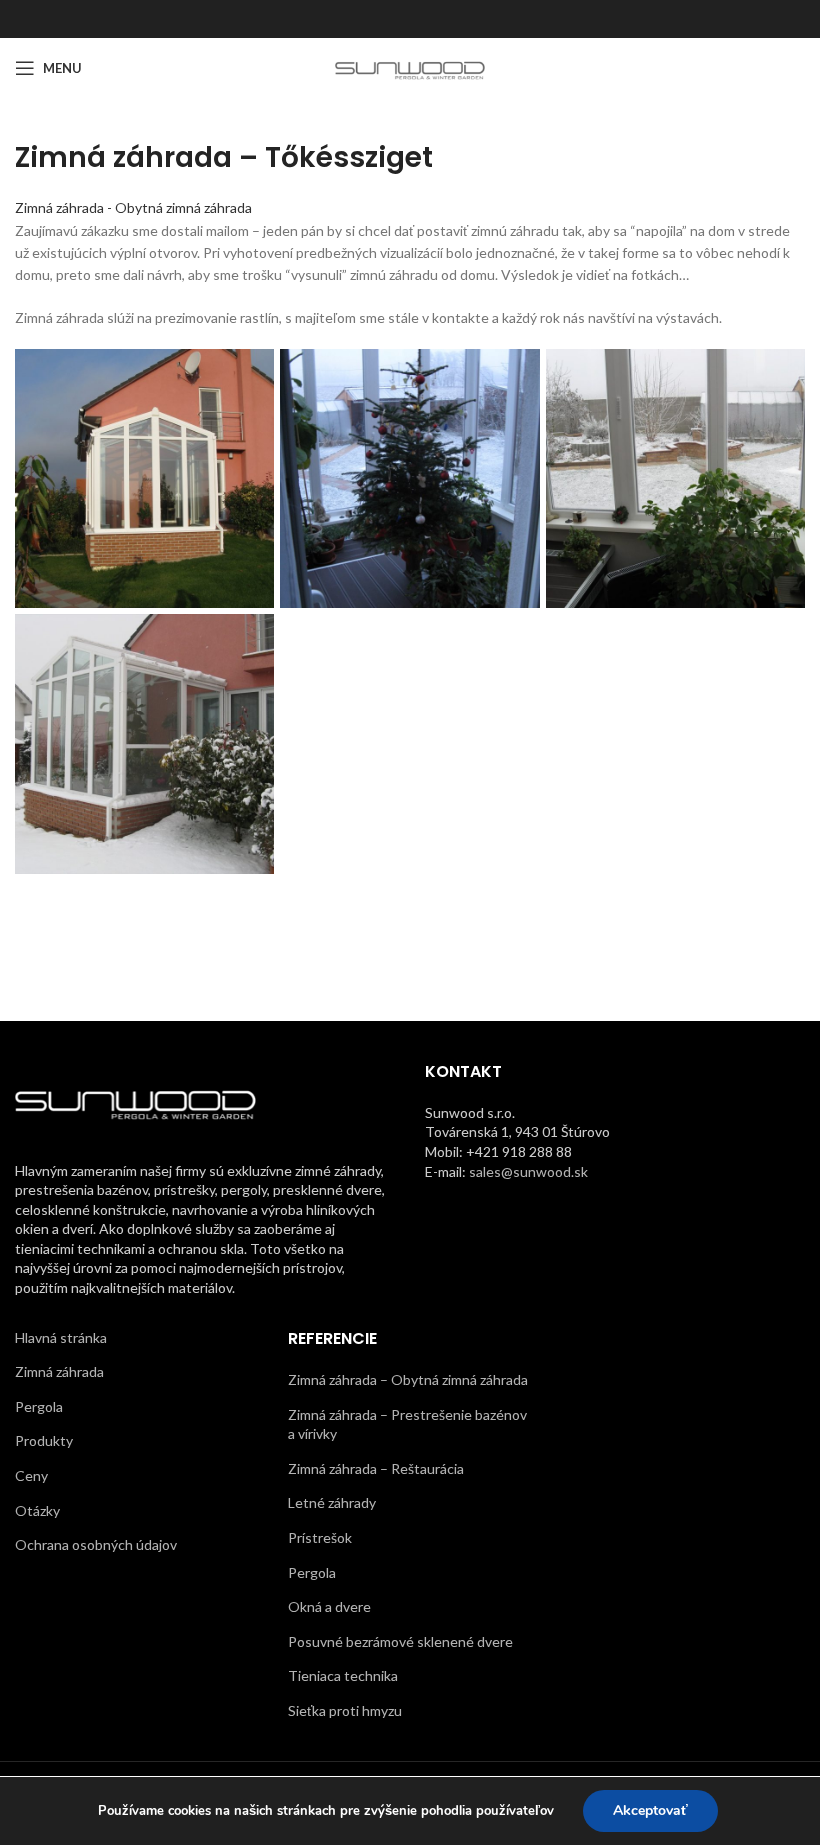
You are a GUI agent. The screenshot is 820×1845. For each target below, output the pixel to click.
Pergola (39, 1406)
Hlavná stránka (61, 1337)
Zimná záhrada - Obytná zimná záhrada (133, 207)
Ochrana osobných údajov (96, 1544)
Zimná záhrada (59, 1371)
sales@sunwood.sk (528, 1171)
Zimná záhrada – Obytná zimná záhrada (408, 1379)
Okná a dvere (329, 1606)
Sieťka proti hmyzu (345, 1710)
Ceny (31, 1475)
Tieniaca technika (343, 1675)
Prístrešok (320, 1537)
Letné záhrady (332, 1502)
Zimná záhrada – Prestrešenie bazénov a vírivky (407, 1424)
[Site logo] (410, 66)
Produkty (44, 1440)
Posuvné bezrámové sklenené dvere (400, 1641)
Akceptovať (650, 1810)
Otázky (37, 1510)
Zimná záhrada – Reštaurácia (376, 1468)
